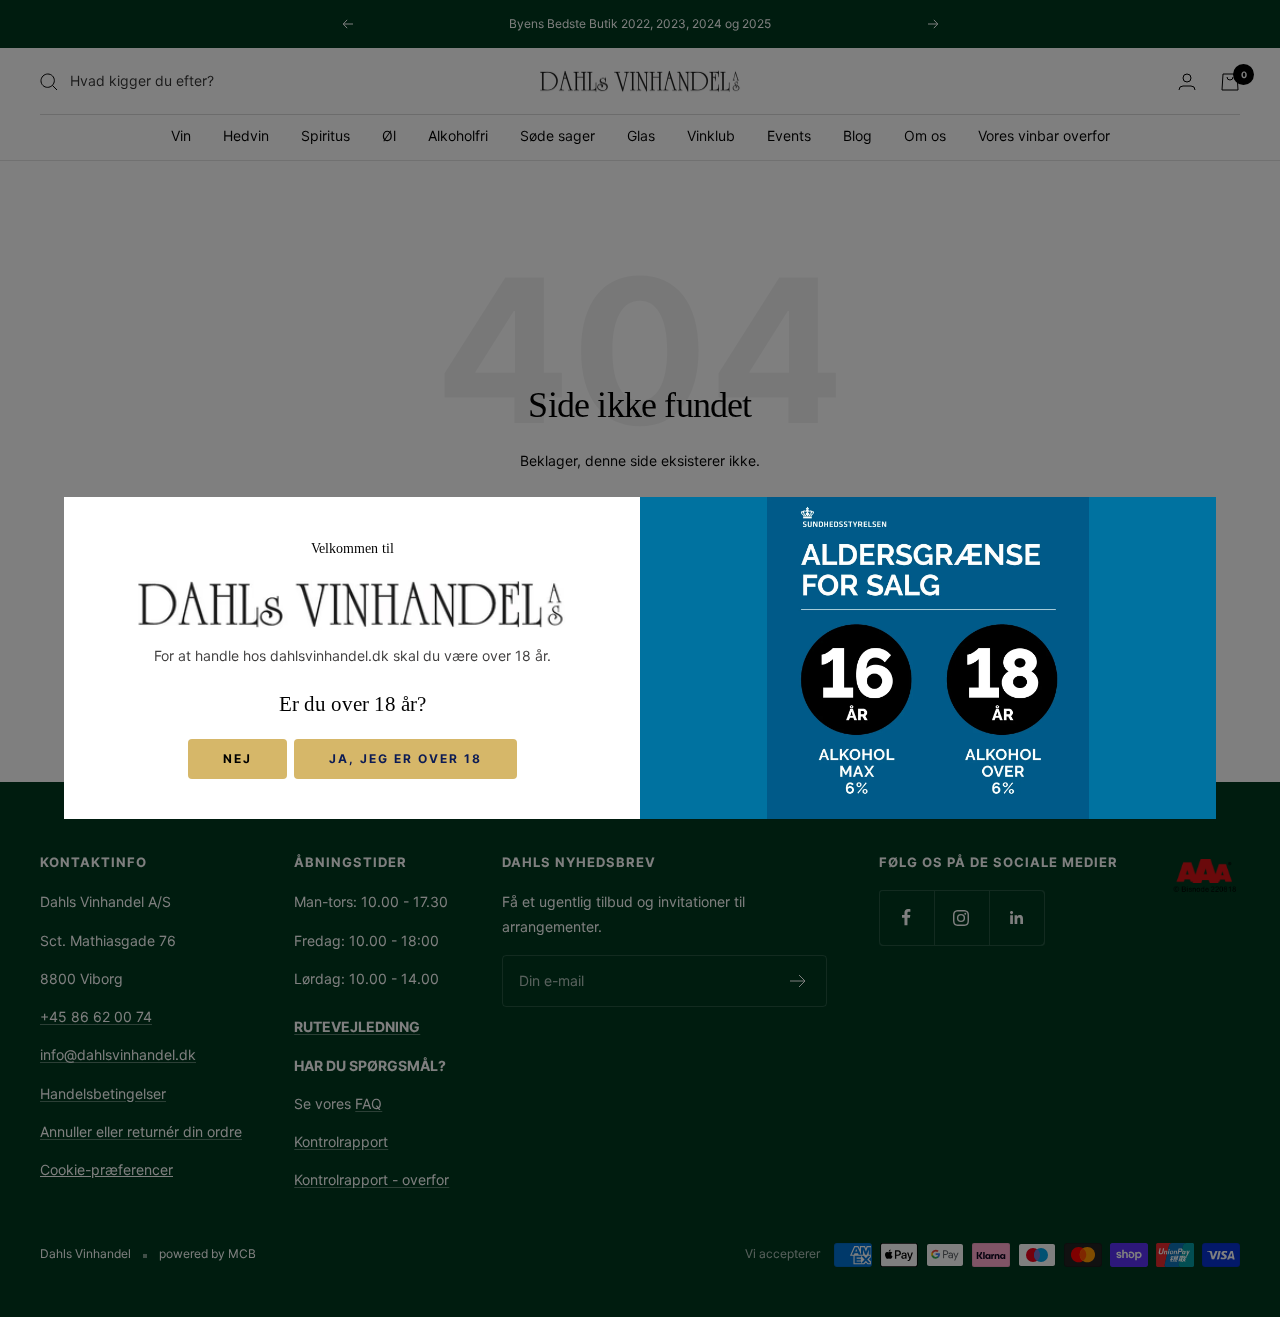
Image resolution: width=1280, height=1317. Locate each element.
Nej (237, 759)
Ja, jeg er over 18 (405, 759)
